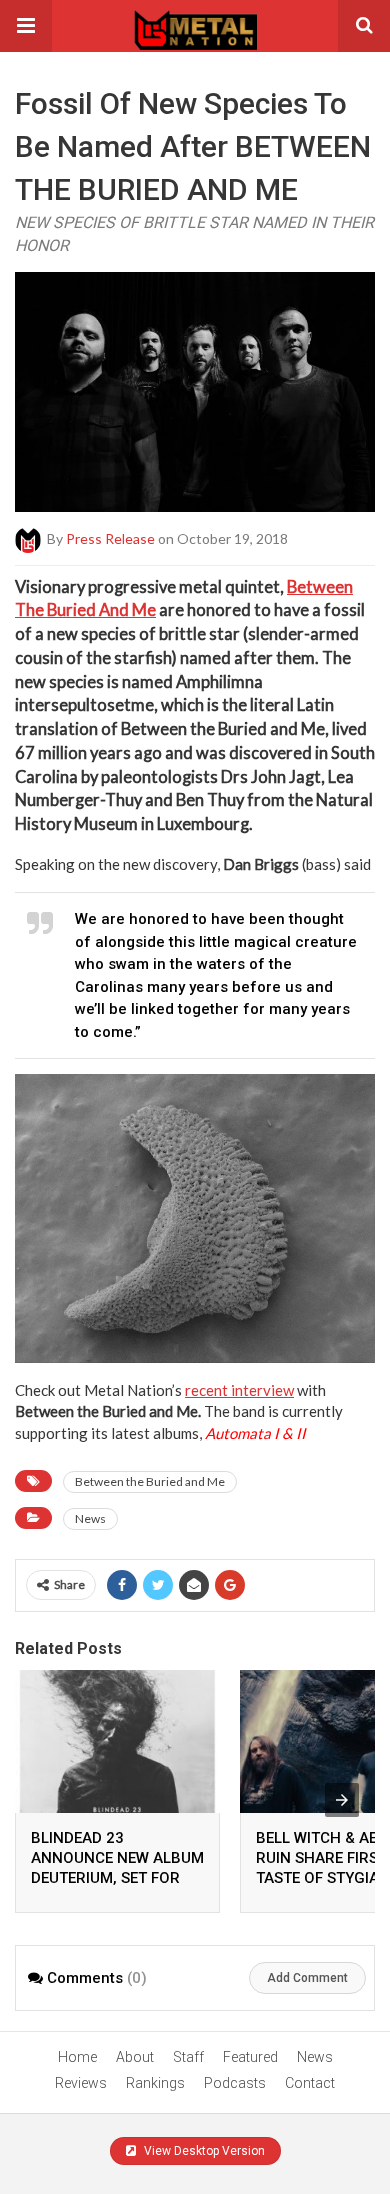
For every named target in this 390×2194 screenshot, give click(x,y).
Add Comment (307, 1978)
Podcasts (235, 2083)
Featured (250, 2057)
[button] (26, 26)
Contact (310, 2083)
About (135, 2057)
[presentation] (342, 1800)
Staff (188, 2057)
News (90, 1518)
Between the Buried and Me (150, 1481)
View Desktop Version (203, 2151)
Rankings (155, 2083)
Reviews (81, 2083)
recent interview (239, 1390)
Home (77, 2057)
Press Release (110, 537)
